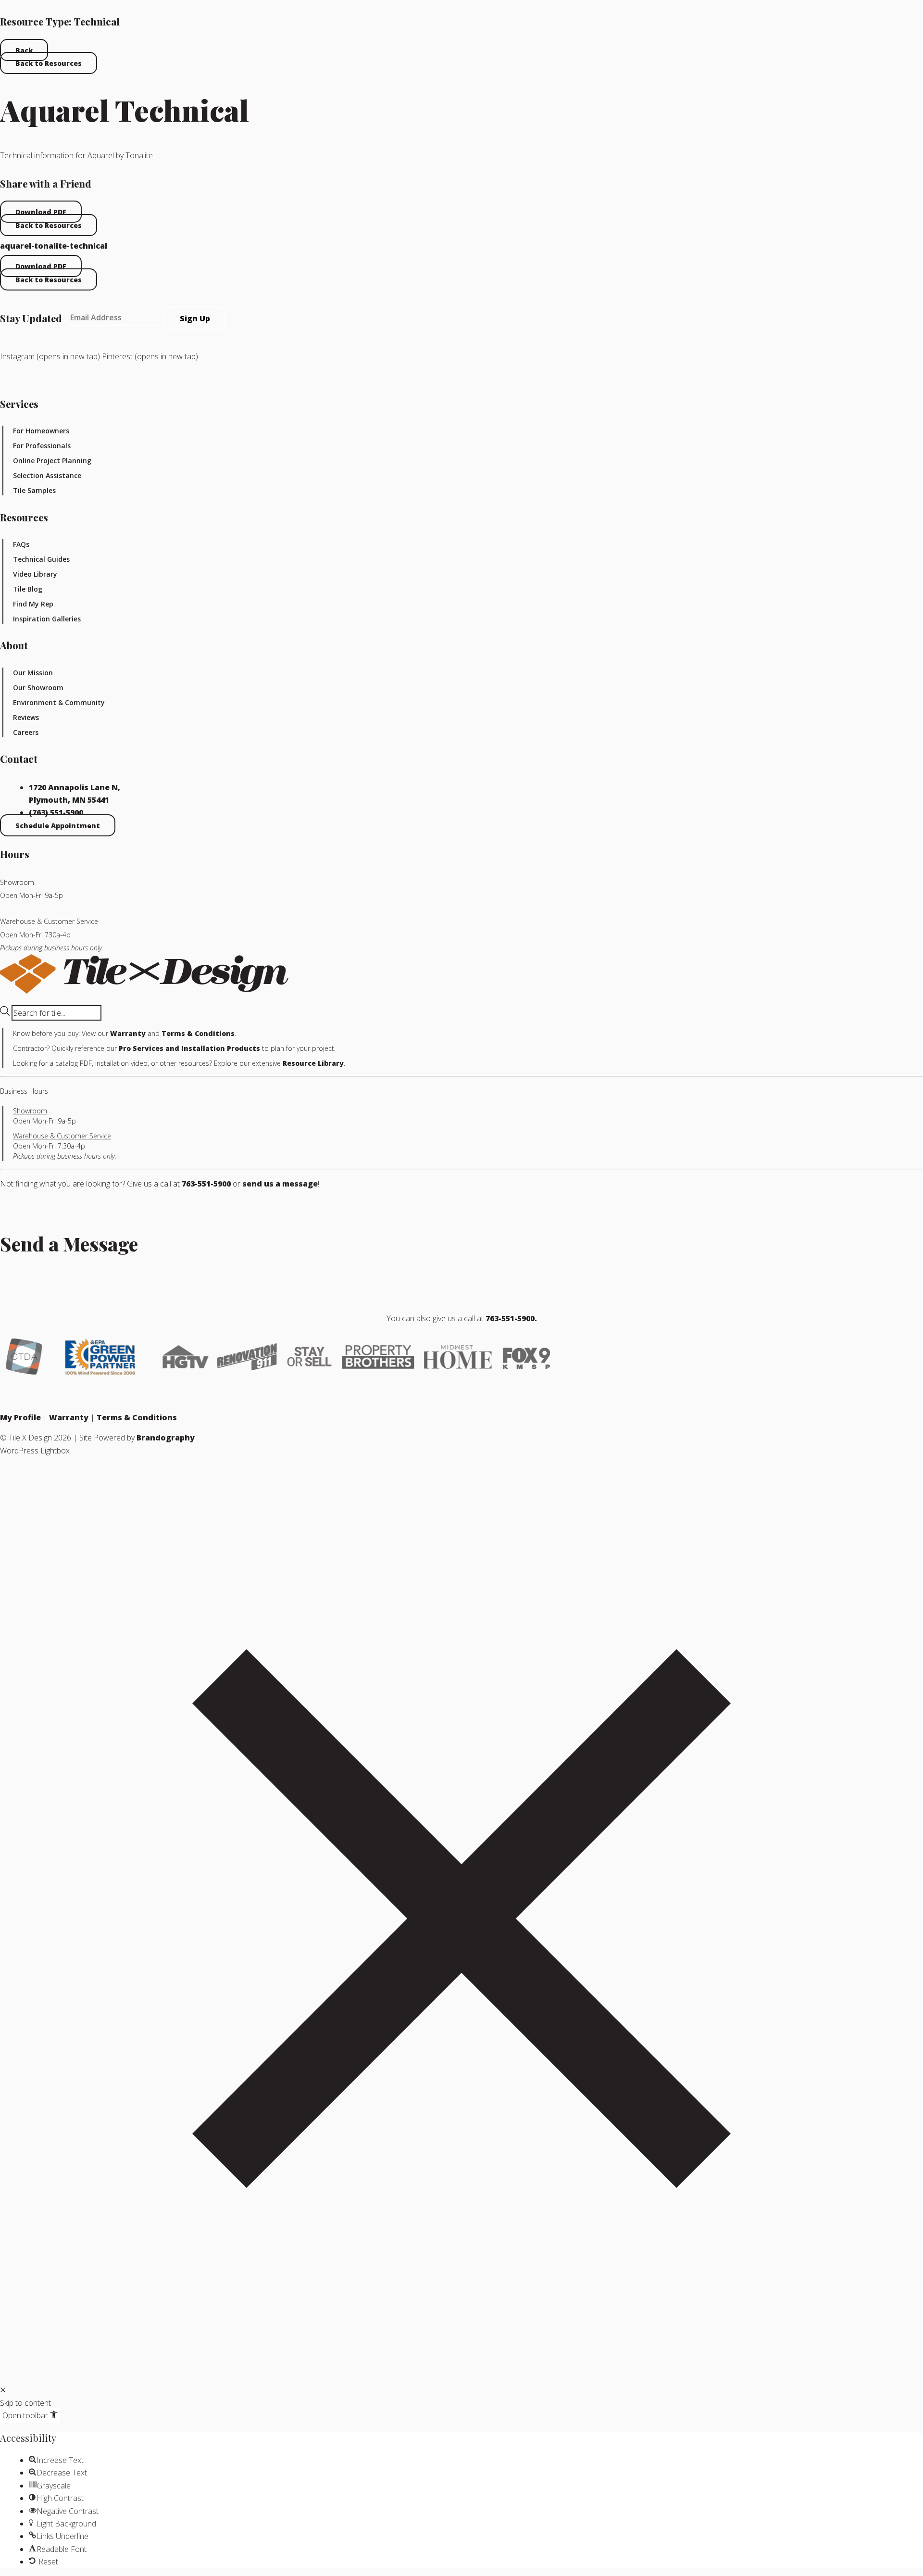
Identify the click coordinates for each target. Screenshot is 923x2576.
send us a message (280, 1184)
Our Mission (33, 673)
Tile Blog (28, 589)
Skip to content (25, 2403)
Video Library (35, 574)
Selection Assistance (47, 475)
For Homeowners (41, 431)
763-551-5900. (511, 1318)
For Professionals (42, 446)
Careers (26, 732)
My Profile (20, 1417)
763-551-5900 (206, 1184)
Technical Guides (41, 559)
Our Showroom (38, 688)
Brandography (166, 1438)
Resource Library (313, 1063)
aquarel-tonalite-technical (54, 246)
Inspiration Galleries (47, 619)
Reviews (26, 717)
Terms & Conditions (198, 1033)
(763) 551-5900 (56, 812)
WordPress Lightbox (35, 1451)
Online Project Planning (52, 461)
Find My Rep (33, 604)
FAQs (21, 544)
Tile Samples (34, 490)
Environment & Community (59, 702)
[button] (3, 2390)
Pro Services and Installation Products (189, 1048)
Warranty (128, 1033)
